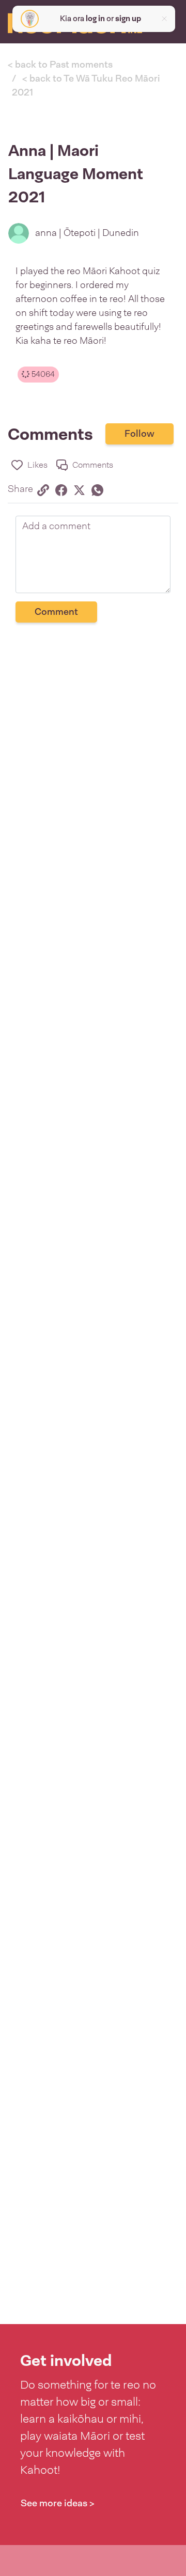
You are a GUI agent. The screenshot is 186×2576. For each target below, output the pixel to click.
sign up (128, 19)
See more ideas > (58, 2503)
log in (95, 19)
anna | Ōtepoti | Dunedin (87, 233)
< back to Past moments (60, 65)
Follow (139, 434)
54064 (42, 374)
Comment (56, 612)
